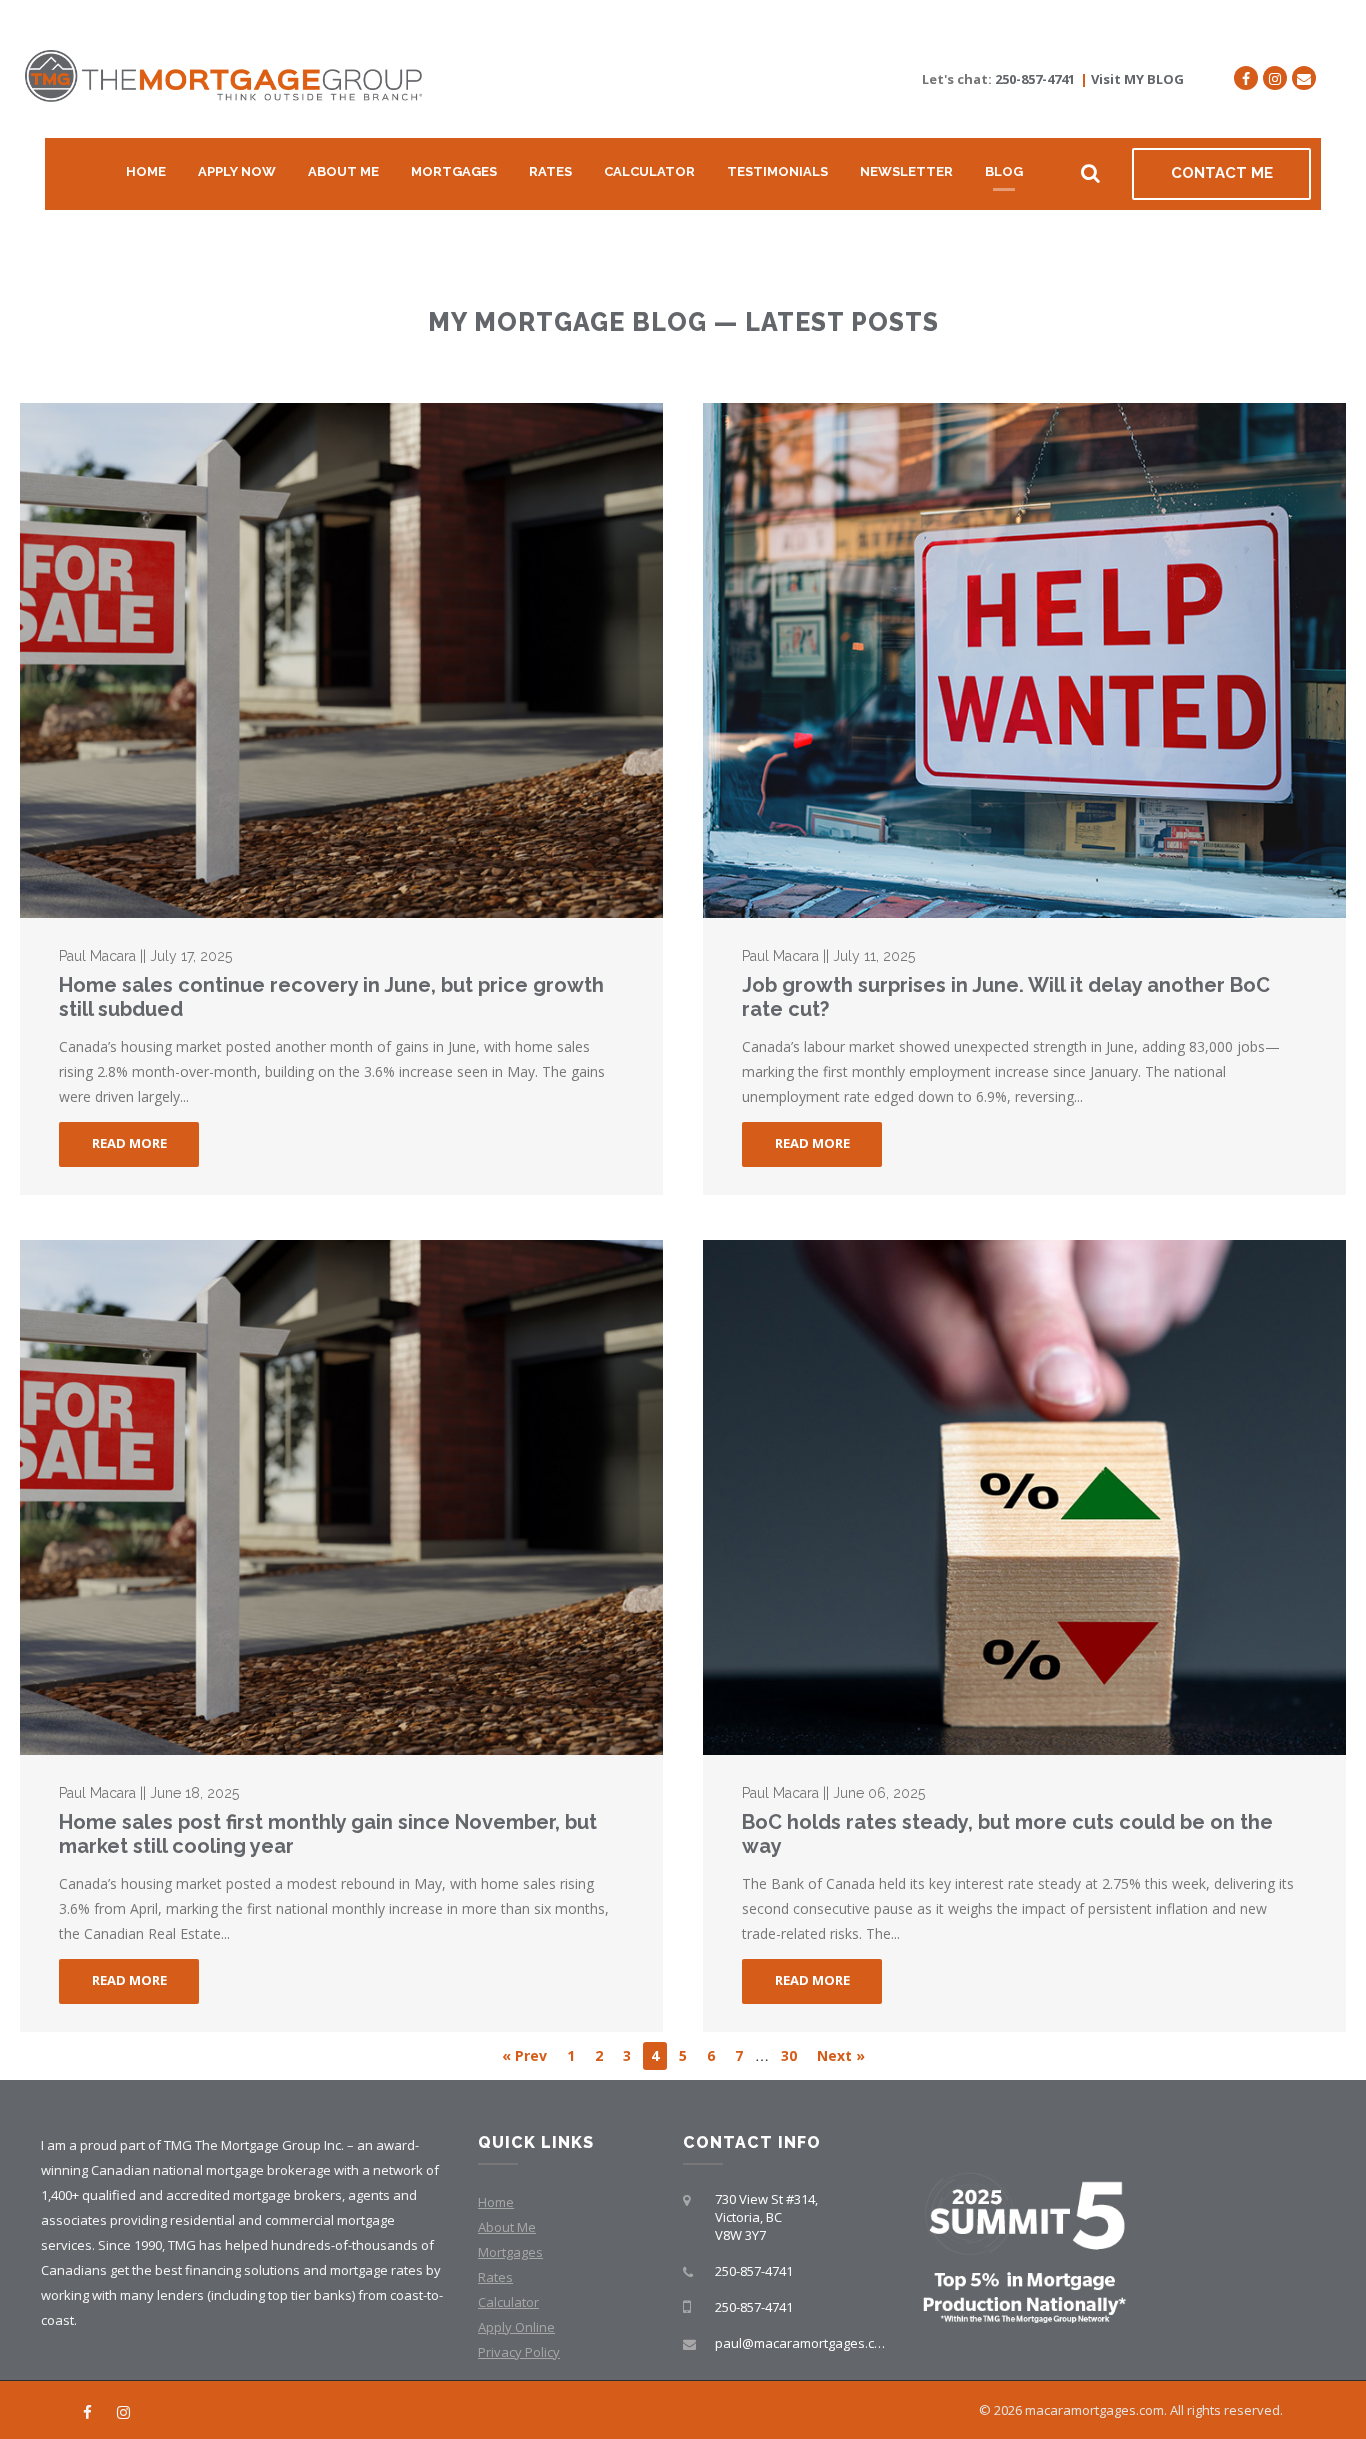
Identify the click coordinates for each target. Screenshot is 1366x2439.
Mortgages (454, 171)
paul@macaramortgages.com (804, 2343)
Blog (1004, 171)
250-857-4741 (1035, 79)
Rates (550, 171)
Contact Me (1222, 173)
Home (146, 171)
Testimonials (777, 171)
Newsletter (906, 171)
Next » (841, 2055)
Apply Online (516, 2327)
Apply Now (237, 171)
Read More (129, 1143)
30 (789, 2055)
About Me (343, 171)
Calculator (649, 171)
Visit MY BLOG (1137, 79)
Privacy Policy (519, 2352)
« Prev (524, 2055)
